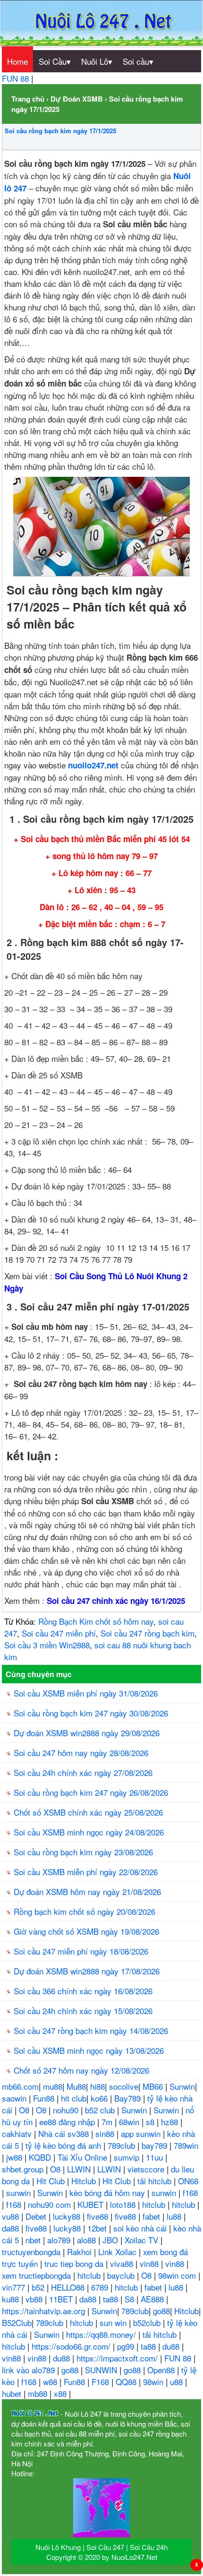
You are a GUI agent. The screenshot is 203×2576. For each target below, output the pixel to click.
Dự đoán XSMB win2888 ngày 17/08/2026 (87, 1971)
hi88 (97, 2086)
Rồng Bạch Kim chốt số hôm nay (96, 1621)
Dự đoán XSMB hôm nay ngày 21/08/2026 (87, 1891)
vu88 (12, 2216)
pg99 (127, 2346)
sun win (114, 2322)
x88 (61, 2393)
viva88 (123, 2263)
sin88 (106, 2133)
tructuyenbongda (32, 2252)
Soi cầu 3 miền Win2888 (47, 1645)
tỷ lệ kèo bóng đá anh (64, 2145)
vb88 (35, 2299)
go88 (161, 2311)
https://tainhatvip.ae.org (45, 2311)
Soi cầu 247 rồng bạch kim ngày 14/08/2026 (91, 2030)
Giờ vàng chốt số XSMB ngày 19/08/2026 (86, 1931)
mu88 (53, 2086)
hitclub (155, 2204)
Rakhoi (80, 2252)
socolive (124, 2086)
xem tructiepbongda (38, 2275)
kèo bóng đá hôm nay (108, 2193)
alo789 (60, 2240)
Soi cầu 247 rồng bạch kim (148, 1633)
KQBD (41, 2157)
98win (154, 2382)
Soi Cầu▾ (55, 61)
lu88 (175, 2216)
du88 (172, 2346)
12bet (98, 2228)
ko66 (100, 2098)
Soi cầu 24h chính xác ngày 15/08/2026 (83, 2011)
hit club (74, 2098)
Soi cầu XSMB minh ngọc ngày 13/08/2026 (89, 2050)
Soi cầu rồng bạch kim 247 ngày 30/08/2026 (91, 1713)
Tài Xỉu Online (84, 2157)
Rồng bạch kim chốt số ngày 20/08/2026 (85, 1911)
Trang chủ (28, 99)
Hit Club (52, 2181)
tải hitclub (156, 2181)
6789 (101, 2287)
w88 (51, 2382)
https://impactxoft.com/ (118, 2358)
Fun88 (45, 2098)
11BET (62, 2299)
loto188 (124, 2204)
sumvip (128, 2157)
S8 (131, 2299)
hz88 (171, 2122)
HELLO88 (69, 2287)
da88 (12, 2228)
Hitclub (85, 2181)
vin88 (150, 2263)
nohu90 (67, 2110)
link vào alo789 (30, 2370)
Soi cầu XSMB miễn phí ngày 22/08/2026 (86, 1872)
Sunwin (182, 2086)
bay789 (156, 2145)
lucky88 (68, 2216)
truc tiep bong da (75, 2263)
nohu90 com (51, 2204)
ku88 (12, 2299)
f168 (190, 2193)
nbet (34, 2240)
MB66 (154, 2086)
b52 (39, 2287)
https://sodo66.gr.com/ (72, 2346)
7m (108, 2122)
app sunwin (142, 2133)
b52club (148, 2322)
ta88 (112, 2299)
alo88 (88, 2240)
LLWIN (80, 2169)
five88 (99, 2216)
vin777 (15, 2287)
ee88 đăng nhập (68, 2122)
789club (123, 2145)
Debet (37, 2216)
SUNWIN (102, 2370)
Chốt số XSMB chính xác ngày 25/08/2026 (88, 1812)
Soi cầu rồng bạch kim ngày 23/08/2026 (83, 1852)
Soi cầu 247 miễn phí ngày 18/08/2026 (81, 1951)
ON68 (188, 2181)
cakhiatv (18, 2133)
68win (130, 2122)
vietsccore (147, 2169)
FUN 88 (17, 78)
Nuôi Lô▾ (97, 61)
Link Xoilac (118, 2252)
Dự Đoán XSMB (77, 99)
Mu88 (76, 2086)
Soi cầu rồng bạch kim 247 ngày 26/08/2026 (91, 1792)
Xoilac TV (143, 2240)
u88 (178, 2382)
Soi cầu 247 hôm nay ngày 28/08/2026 (81, 1753)
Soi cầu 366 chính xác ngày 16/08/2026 (83, 1991)
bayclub (122, 2275)
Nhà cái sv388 (65, 2133)
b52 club (101, 2110)
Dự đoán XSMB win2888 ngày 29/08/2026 (87, 1733)
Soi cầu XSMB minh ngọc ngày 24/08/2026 (89, 1832)
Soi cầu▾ (138, 61)
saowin (15, 2098)
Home (17, 61)
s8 (151, 2122)
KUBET (92, 2204)
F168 (101, 2382)
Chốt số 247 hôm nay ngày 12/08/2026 (81, 2070)
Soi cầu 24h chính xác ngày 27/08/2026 (83, 1772)
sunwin (20, 2193)
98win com (178, 2275)
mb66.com (20, 2086)
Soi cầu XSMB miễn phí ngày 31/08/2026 (86, 1693)
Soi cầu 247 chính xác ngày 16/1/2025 (116, 1601)
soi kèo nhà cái (141, 2228)
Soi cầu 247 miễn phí (59, 1633)
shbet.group (24, 2169)
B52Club (17, 2322)
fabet (152, 2216)
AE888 (153, 2299)
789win (186, 2145)
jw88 (15, 2157)
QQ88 (127, 2382)
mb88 (39, 2393)
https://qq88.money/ (102, 2334)
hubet (13, 2393)
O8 (25, 2110)
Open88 (162, 2370)
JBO (111, 2240)
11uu (156, 2157)
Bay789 (129, 2098)
